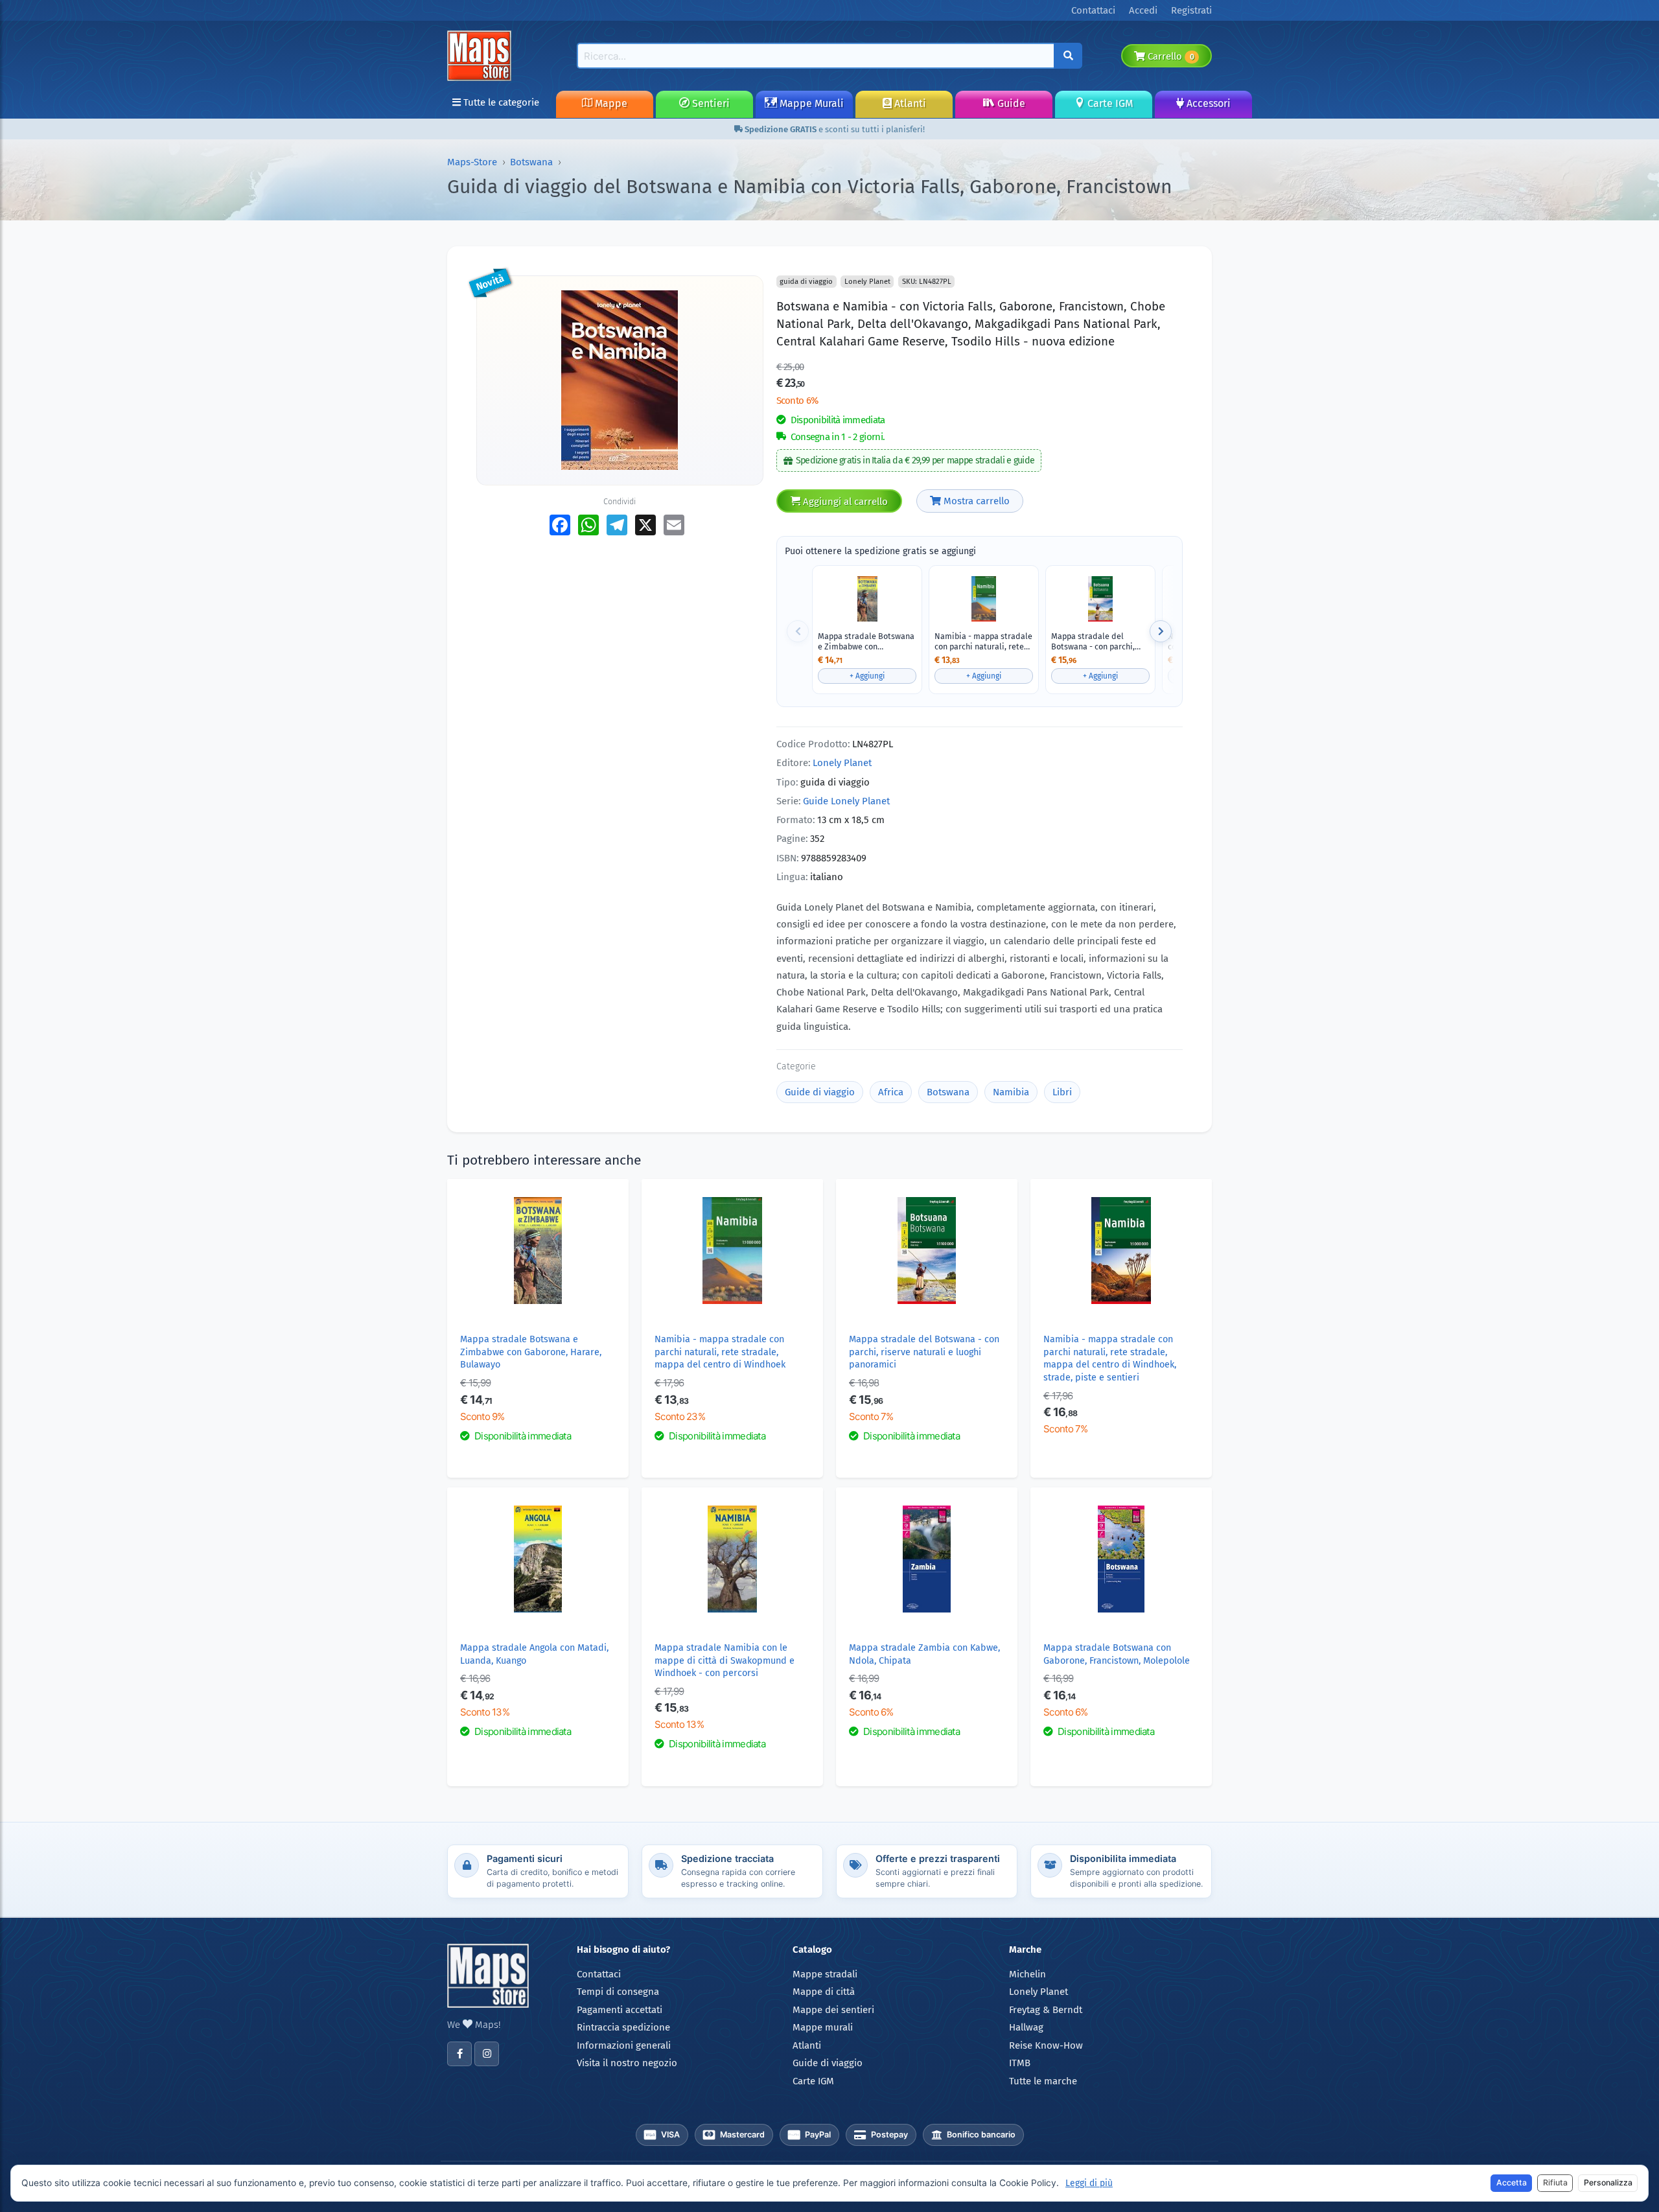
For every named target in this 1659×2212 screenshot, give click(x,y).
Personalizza (1608, 2183)
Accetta (1512, 2183)
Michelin (1027, 1974)
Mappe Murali (810, 103)
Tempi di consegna (618, 1992)
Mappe (610, 103)
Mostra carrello (975, 501)
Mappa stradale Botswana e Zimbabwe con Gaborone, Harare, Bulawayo (866, 641)
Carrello (1169, 56)
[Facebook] (459, 2054)
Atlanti (909, 103)
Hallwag (1026, 2027)
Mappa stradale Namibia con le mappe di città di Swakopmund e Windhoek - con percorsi (725, 1660)
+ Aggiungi (867, 676)
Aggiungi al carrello (844, 502)
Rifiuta (1555, 2183)
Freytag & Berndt (1046, 2010)
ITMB (1020, 2063)
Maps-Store (472, 162)
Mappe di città (824, 1992)
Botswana (531, 162)
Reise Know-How (1046, 2045)
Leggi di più (1089, 2183)
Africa (891, 1092)
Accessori (1207, 103)
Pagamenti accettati (620, 2010)
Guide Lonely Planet (846, 801)
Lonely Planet (842, 763)
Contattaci (599, 1974)
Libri (1062, 1092)
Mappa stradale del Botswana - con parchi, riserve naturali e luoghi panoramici (1096, 641)
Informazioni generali (624, 2045)
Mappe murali (823, 2027)
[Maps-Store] (481, 55)
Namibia (1011, 1092)
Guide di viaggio (820, 1092)
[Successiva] (1161, 631)
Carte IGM (1109, 103)
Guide (1010, 103)
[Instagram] (487, 2054)
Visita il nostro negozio (627, 2063)
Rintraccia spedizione (623, 2027)
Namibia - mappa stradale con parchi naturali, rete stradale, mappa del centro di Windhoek (983, 641)
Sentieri (710, 103)
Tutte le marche (1043, 2081)
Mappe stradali (825, 1974)
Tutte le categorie (500, 102)
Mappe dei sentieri (833, 2010)
